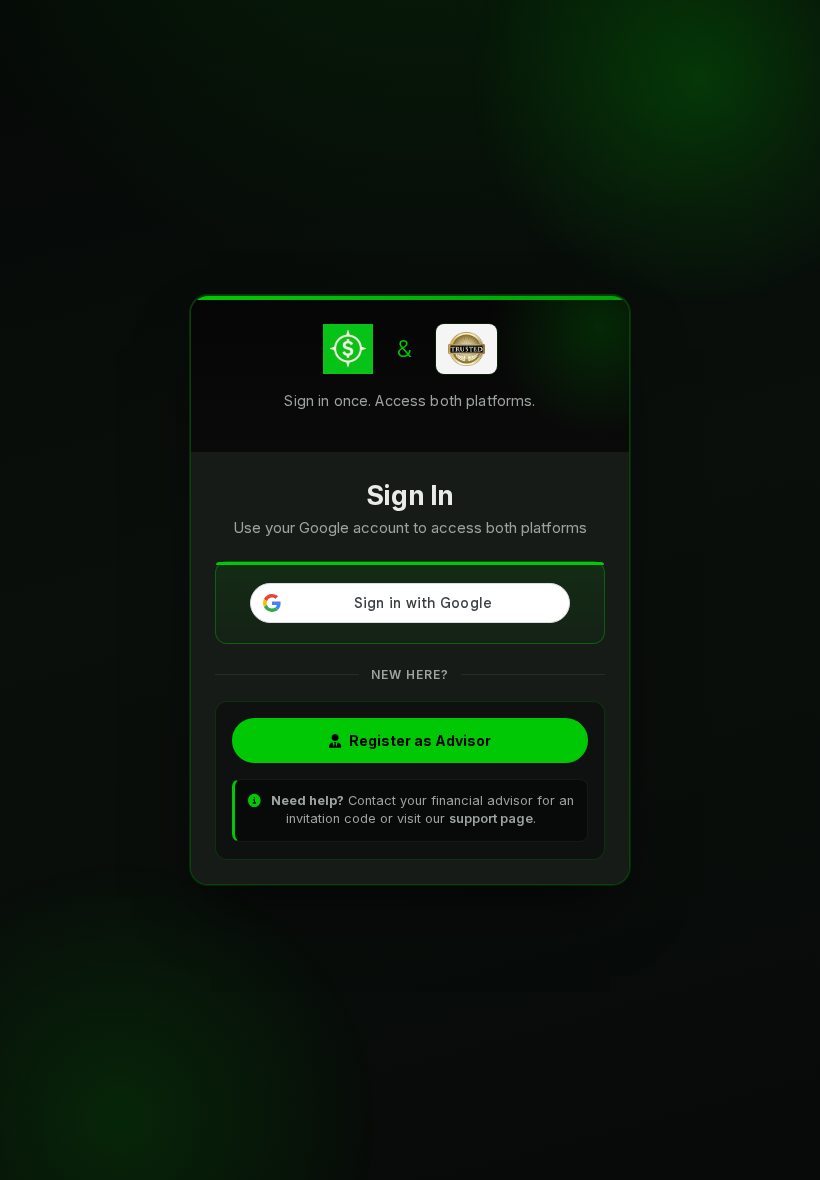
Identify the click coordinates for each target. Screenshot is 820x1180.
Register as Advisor (420, 740)
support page (491, 818)
